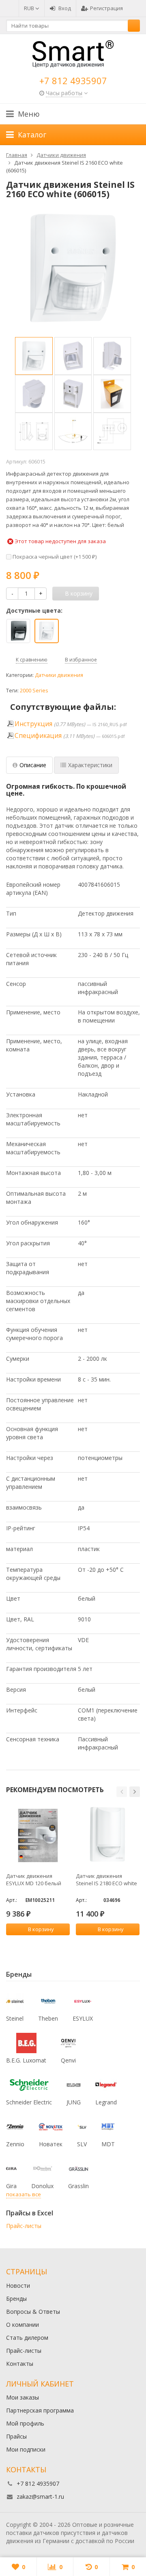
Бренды (16, 2299)
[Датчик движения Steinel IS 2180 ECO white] (108, 1835)
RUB (30, 8)
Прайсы (16, 2436)
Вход (65, 8)
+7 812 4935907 (73, 80)
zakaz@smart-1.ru (40, 2497)
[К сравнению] (53, 1943)
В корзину (41, 1929)
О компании (23, 2325)
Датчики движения (59, 675)
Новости (18, 2286)
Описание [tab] (33, 765)
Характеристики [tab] (90, 765)
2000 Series (34, 691)
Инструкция (33, 724)
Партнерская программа (40, 2410)
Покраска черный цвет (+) (54, 557)
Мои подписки (26, 2449)
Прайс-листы (24, 2226)
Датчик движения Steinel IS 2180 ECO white (106, 1880)
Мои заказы (23, 2397)
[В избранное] (65, 1943)
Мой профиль (25, 2423)
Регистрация (106, 8)
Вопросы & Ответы (33, 2312)
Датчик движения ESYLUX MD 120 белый (34, 1880)
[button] (122, 1792)
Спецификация (38, 736)
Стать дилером (27, 2338)
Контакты (20, 2364)
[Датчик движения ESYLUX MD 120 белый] (38, 1835)
